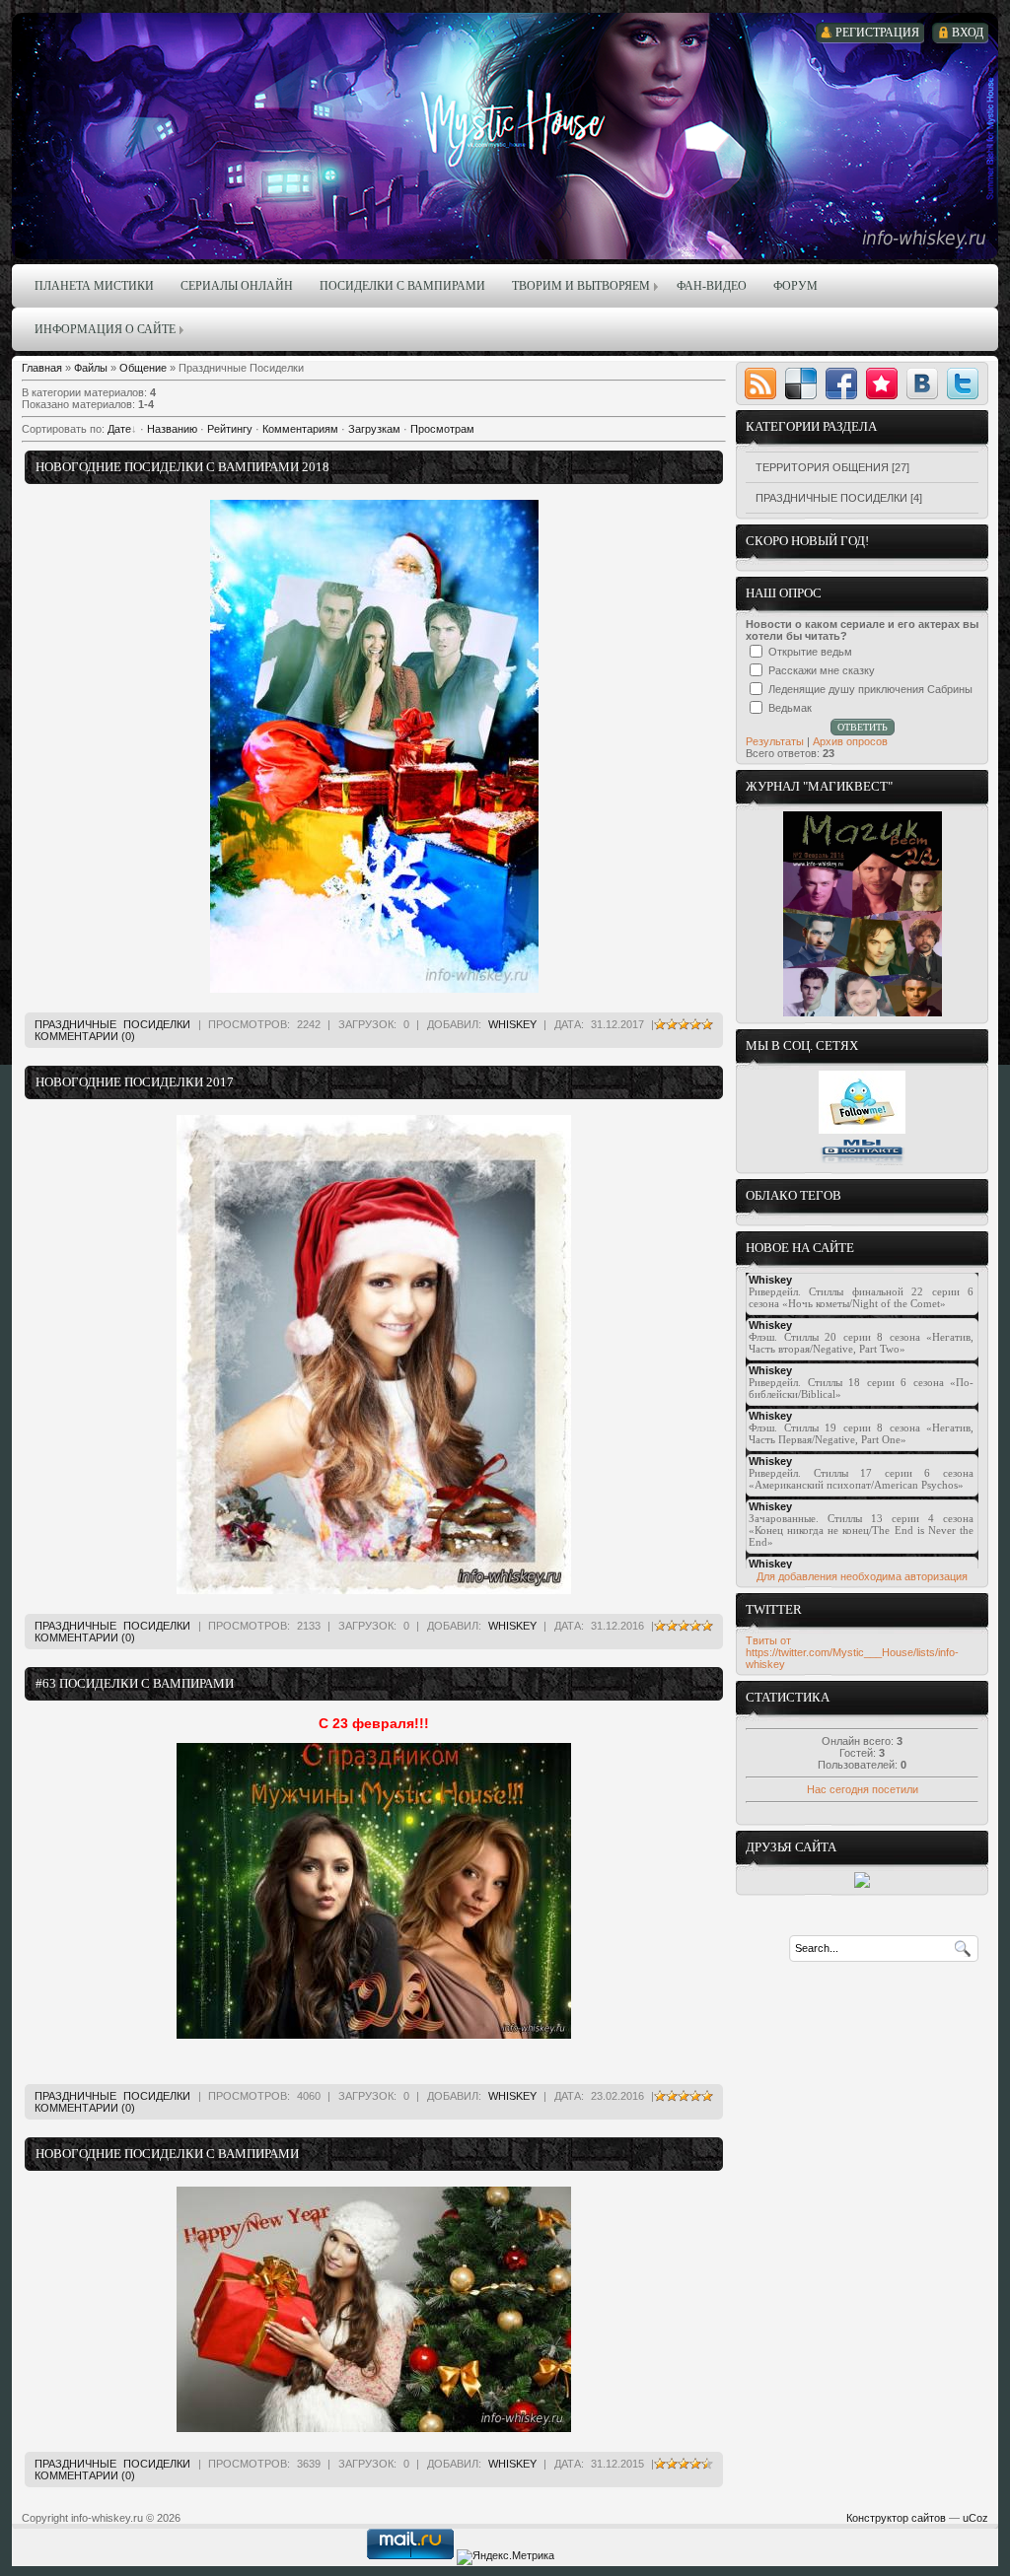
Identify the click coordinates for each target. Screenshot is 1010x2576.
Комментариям (300, 429)
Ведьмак (790, 708)
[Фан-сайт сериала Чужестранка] (862, 1884)
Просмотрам (442, 429)
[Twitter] (963, 383)
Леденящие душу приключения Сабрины (870, 689)
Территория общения (822, 467)
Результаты (775, 741)
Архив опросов (850, 741)
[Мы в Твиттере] (862, 1130)
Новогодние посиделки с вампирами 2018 (182, 467)
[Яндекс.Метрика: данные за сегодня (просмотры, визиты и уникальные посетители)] (505, 2557)
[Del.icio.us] (801, 383)
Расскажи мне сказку (822, 670)
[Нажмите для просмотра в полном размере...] (374, 989)
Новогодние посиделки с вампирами (167, 2154)
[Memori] (882, 383)
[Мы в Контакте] (862, 1162)
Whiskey (512, 1024)
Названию (172, 429)
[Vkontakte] (922, 383)
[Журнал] (863, 1012)
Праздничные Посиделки (112, 1024)
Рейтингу (230, 429)
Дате (119, 429)
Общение (143, 368)
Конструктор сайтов (896, 2518)
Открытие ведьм (810, 652)
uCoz (975, 2518)
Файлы (91, 368)
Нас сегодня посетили (863, 1789)
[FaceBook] (841, 383)
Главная (42, 368)
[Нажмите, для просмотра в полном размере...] (374, 2035)
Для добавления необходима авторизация (862, 1576)
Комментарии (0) (85, 1036)
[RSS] (760, 383)
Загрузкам (374, 429)
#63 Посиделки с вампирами (135, 1683)
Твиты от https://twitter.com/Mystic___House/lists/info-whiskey (852, 1652)
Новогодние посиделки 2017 (135, 1082)
